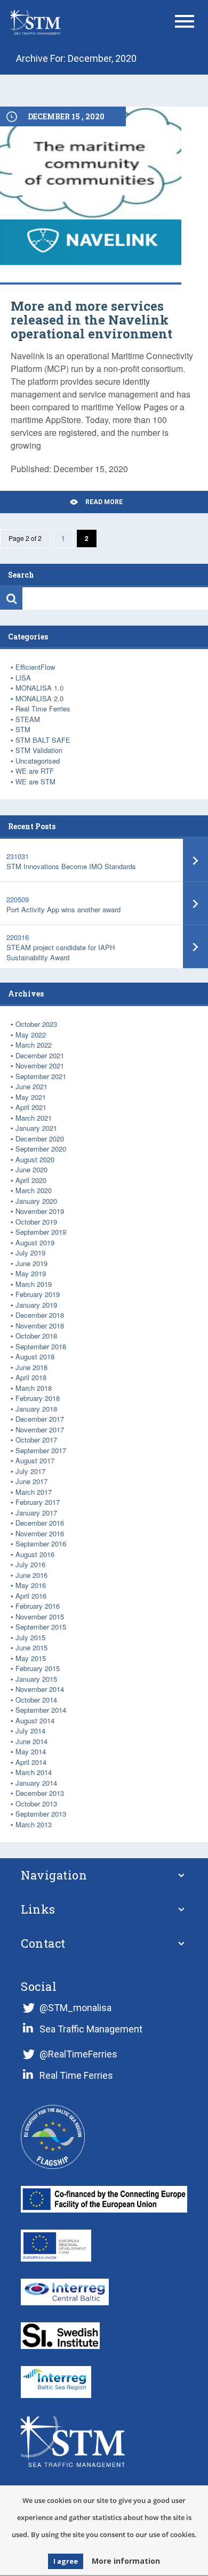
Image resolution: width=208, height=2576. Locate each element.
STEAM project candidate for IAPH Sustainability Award (61, 952)
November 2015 (40, 1617)
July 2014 (30, 1731)
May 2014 (31, 1751)
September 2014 (41, 1710)
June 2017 (31, 1481)
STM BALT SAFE (43, 740)
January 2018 (36, 1409)
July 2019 (30, 1253)
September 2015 (41, 1627)
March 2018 (34, 1388)
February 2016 (38, 1606)
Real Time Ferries (43, 708)
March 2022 (34, 1045)
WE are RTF (35, 771)
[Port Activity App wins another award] (195, 904)
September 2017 (41, 1450)
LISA (23, 678)
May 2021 (31, 1097)
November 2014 (40, 1689)
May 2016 (31, 1585)
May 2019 (31, 1273)
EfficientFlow (35, 667)
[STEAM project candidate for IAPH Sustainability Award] (195, 947)
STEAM (28, 719)
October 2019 (36, 1222)
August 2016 (35, 1554)
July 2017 (30, 1471)
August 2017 (35, 1460)
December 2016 (40, 1523)
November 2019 (40, 1211)
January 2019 (36, 1305)
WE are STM (35, 781)
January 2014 (36, 1783)
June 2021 (31, 1086)
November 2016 (40, 1533)
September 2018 (41, 1346)
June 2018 (31, 1367)
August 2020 (35, 1159)
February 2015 (38, 1668)
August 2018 (35, 1356)
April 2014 (31, 1762)
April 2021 (31, 1107)
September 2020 (41, 1149)
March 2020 (34, 1190)
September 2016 (41, 1544)
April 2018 (31, 1377)
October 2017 (36, 1440)
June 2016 (31, 1575)
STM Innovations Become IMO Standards (71, 866)
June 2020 (31, 1169)
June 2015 (31, 1647)
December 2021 (40, 1055)
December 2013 (40, 1793)
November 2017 (40, 1429)
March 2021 (34, 1118)
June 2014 (31, 1741)
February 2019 (38, 1294)
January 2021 (36, 1128)
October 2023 (36, 1024)
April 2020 (31, 1180)
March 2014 (34, 1772)
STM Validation (39, 750)
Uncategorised (38, 761)
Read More (104, 502)
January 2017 (36, 1513)
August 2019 (35, 1242)
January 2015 (36, 1679)
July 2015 (30, 1637)
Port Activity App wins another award (63, 909)
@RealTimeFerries (78, 2054)
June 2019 (31, 1263)
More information (126, 2561)
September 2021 (41, 1076)
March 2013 (34, 1824)
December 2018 (40, 1315)
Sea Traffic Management (91, 2029)
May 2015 (31, 1658)
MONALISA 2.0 (39, 698)
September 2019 (41, 1232)
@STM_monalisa (75, 2008)
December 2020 (40, 1139)
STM (23, 729)
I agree (66, 2561)
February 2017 (38, 1502)
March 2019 (34, 1284)
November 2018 (40, 1326)
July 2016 (30, 1564)
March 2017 (34, 1492)
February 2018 (38, 1398)
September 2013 (41, 1814)
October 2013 (36, 1804)
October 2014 (36, 1700)
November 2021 (40, 1066)
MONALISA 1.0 (39, 688)
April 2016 (31, 1596)
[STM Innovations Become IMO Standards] (195, 860)
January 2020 (36, 1201)
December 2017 (40, 1419)
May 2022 (31, 1035)
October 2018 (36, 1336)
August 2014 (35, 1720)
